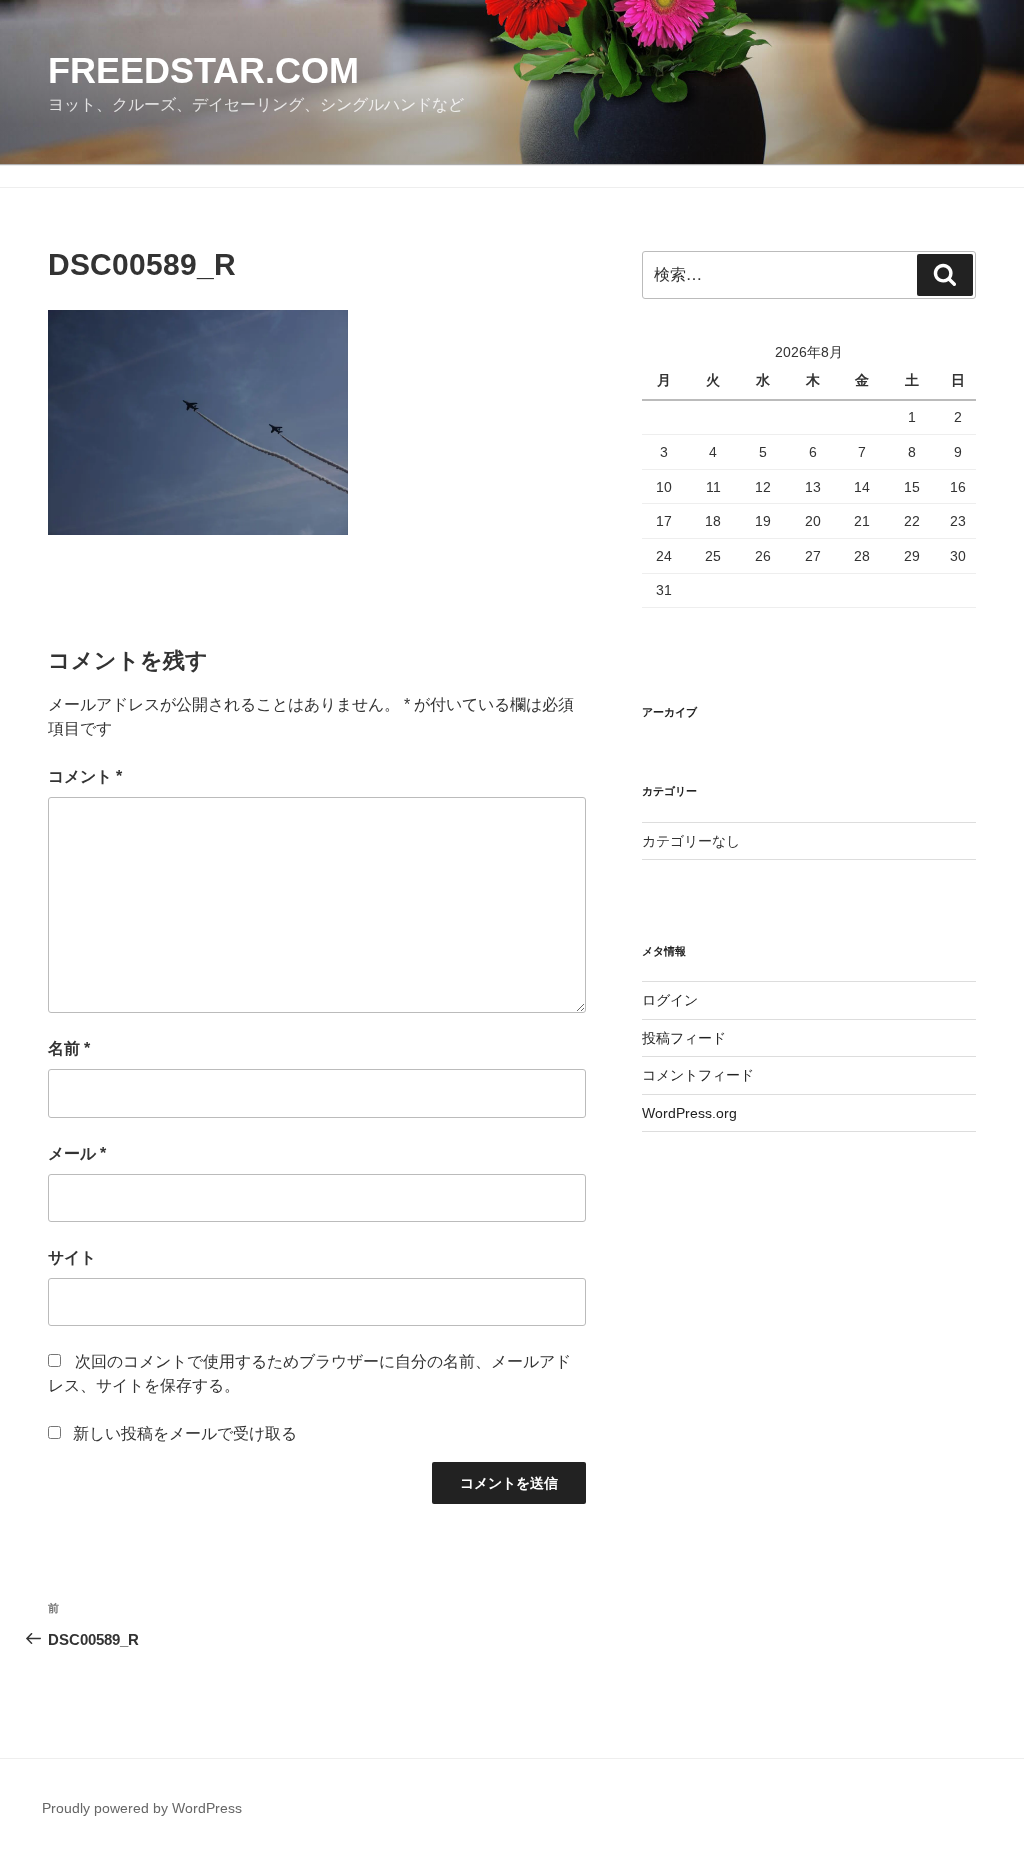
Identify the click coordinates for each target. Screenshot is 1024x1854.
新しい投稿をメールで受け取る (185, 1433)
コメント (85, 776)
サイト (72, 1257)
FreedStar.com (203, 70)
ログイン (670, 1000)
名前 (69, 1048)
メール (77, 1153)
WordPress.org (689, 1113)
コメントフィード (698, 1075)
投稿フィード (684, 1038)
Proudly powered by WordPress (142, 1808)
